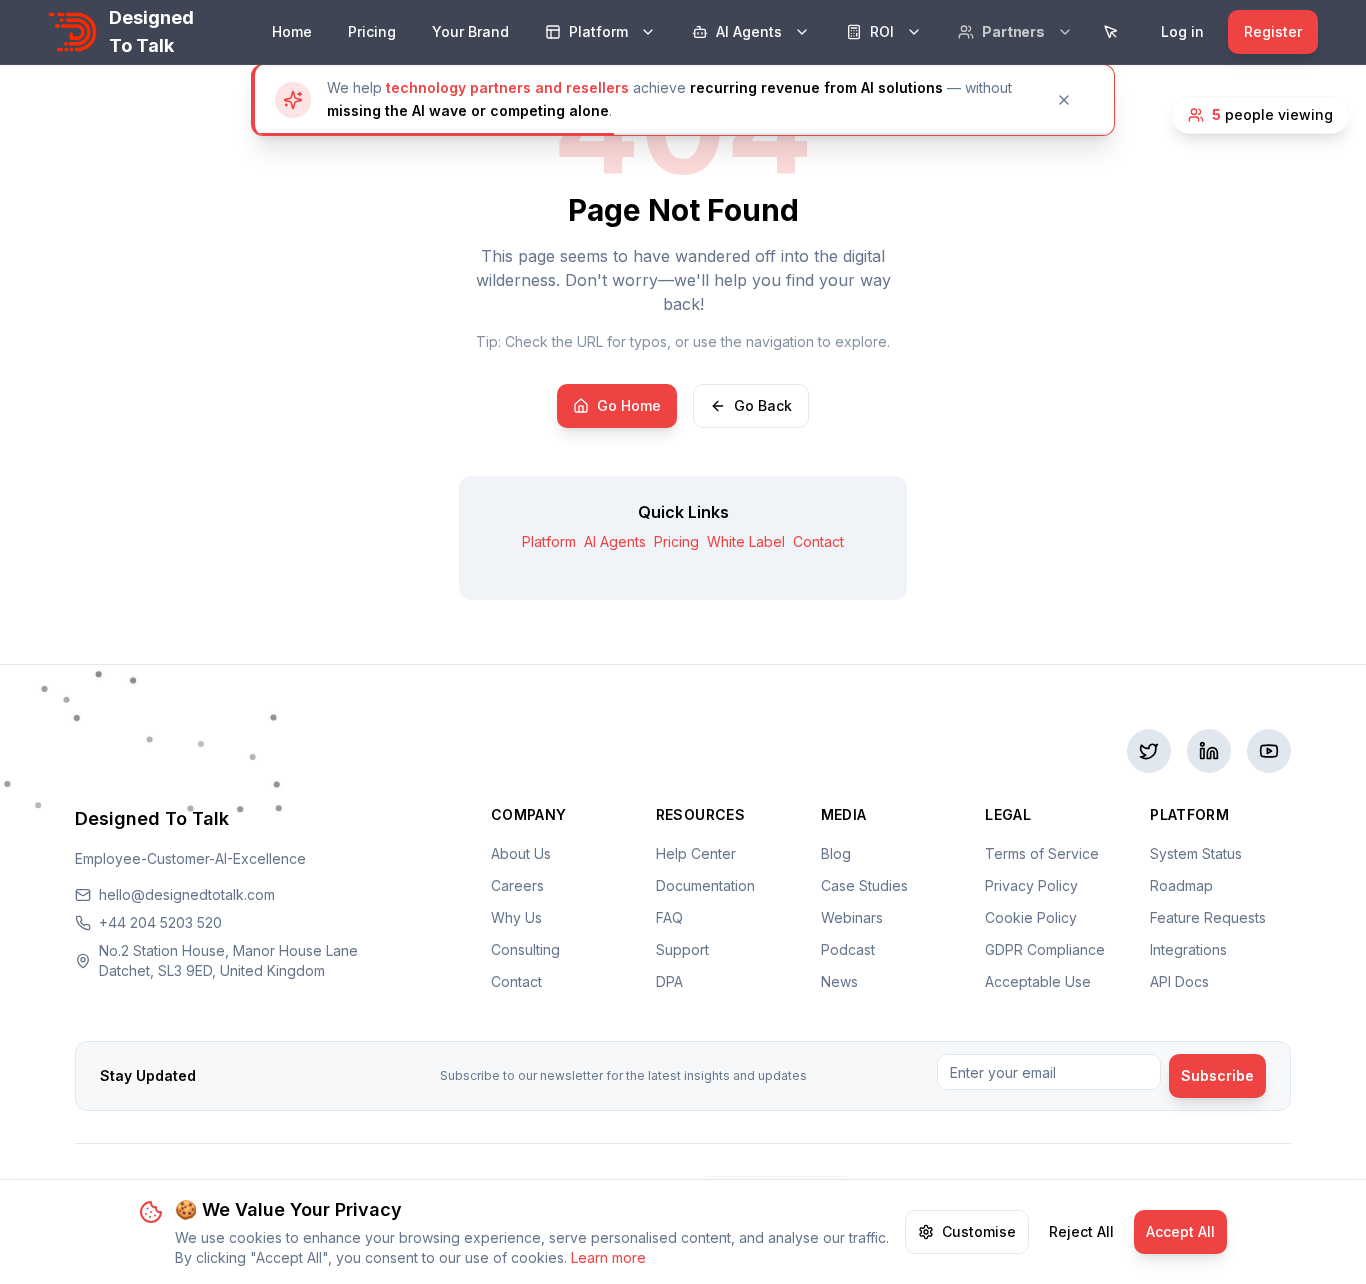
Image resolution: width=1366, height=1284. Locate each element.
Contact (818, 541)
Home (292, 31)
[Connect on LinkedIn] (1209, 751)
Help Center (696, 853)
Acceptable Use (1038, 981)
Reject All (1081, 1231)
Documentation (705, 885)
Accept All (1180, 1231)
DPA (669, 981)
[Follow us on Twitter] (1149, 751)
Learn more (608, 1257)
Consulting (525, 949)
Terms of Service (1042, 853)
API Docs (1179, 981)
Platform (598, 31)
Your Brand (470, 31)
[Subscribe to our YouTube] (1269, 751)
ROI (882, 31)
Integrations (1188, 949)
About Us (521, 853)
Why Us (516, 917)
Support (682, 949)
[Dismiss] (1072, 100)
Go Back (763, 405)
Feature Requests (1208, 917)
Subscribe (1217, 1075)
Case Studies (864, 885)
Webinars (852, 917)
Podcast (848, 949)
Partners (1013, 31)
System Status (1196, 853)
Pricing (372, 31)
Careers (517, 885)
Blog (836, 853)
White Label (746, 541)
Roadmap (1181, 885)
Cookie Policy (1031, 917)
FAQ (669, 917)
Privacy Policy (1031, 885)
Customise (979, 1231)
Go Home (629, 405)
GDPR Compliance (1045, 949)
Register (1273, 31)
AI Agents (749, 31)
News (839, 981)
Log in (1182, 31)
